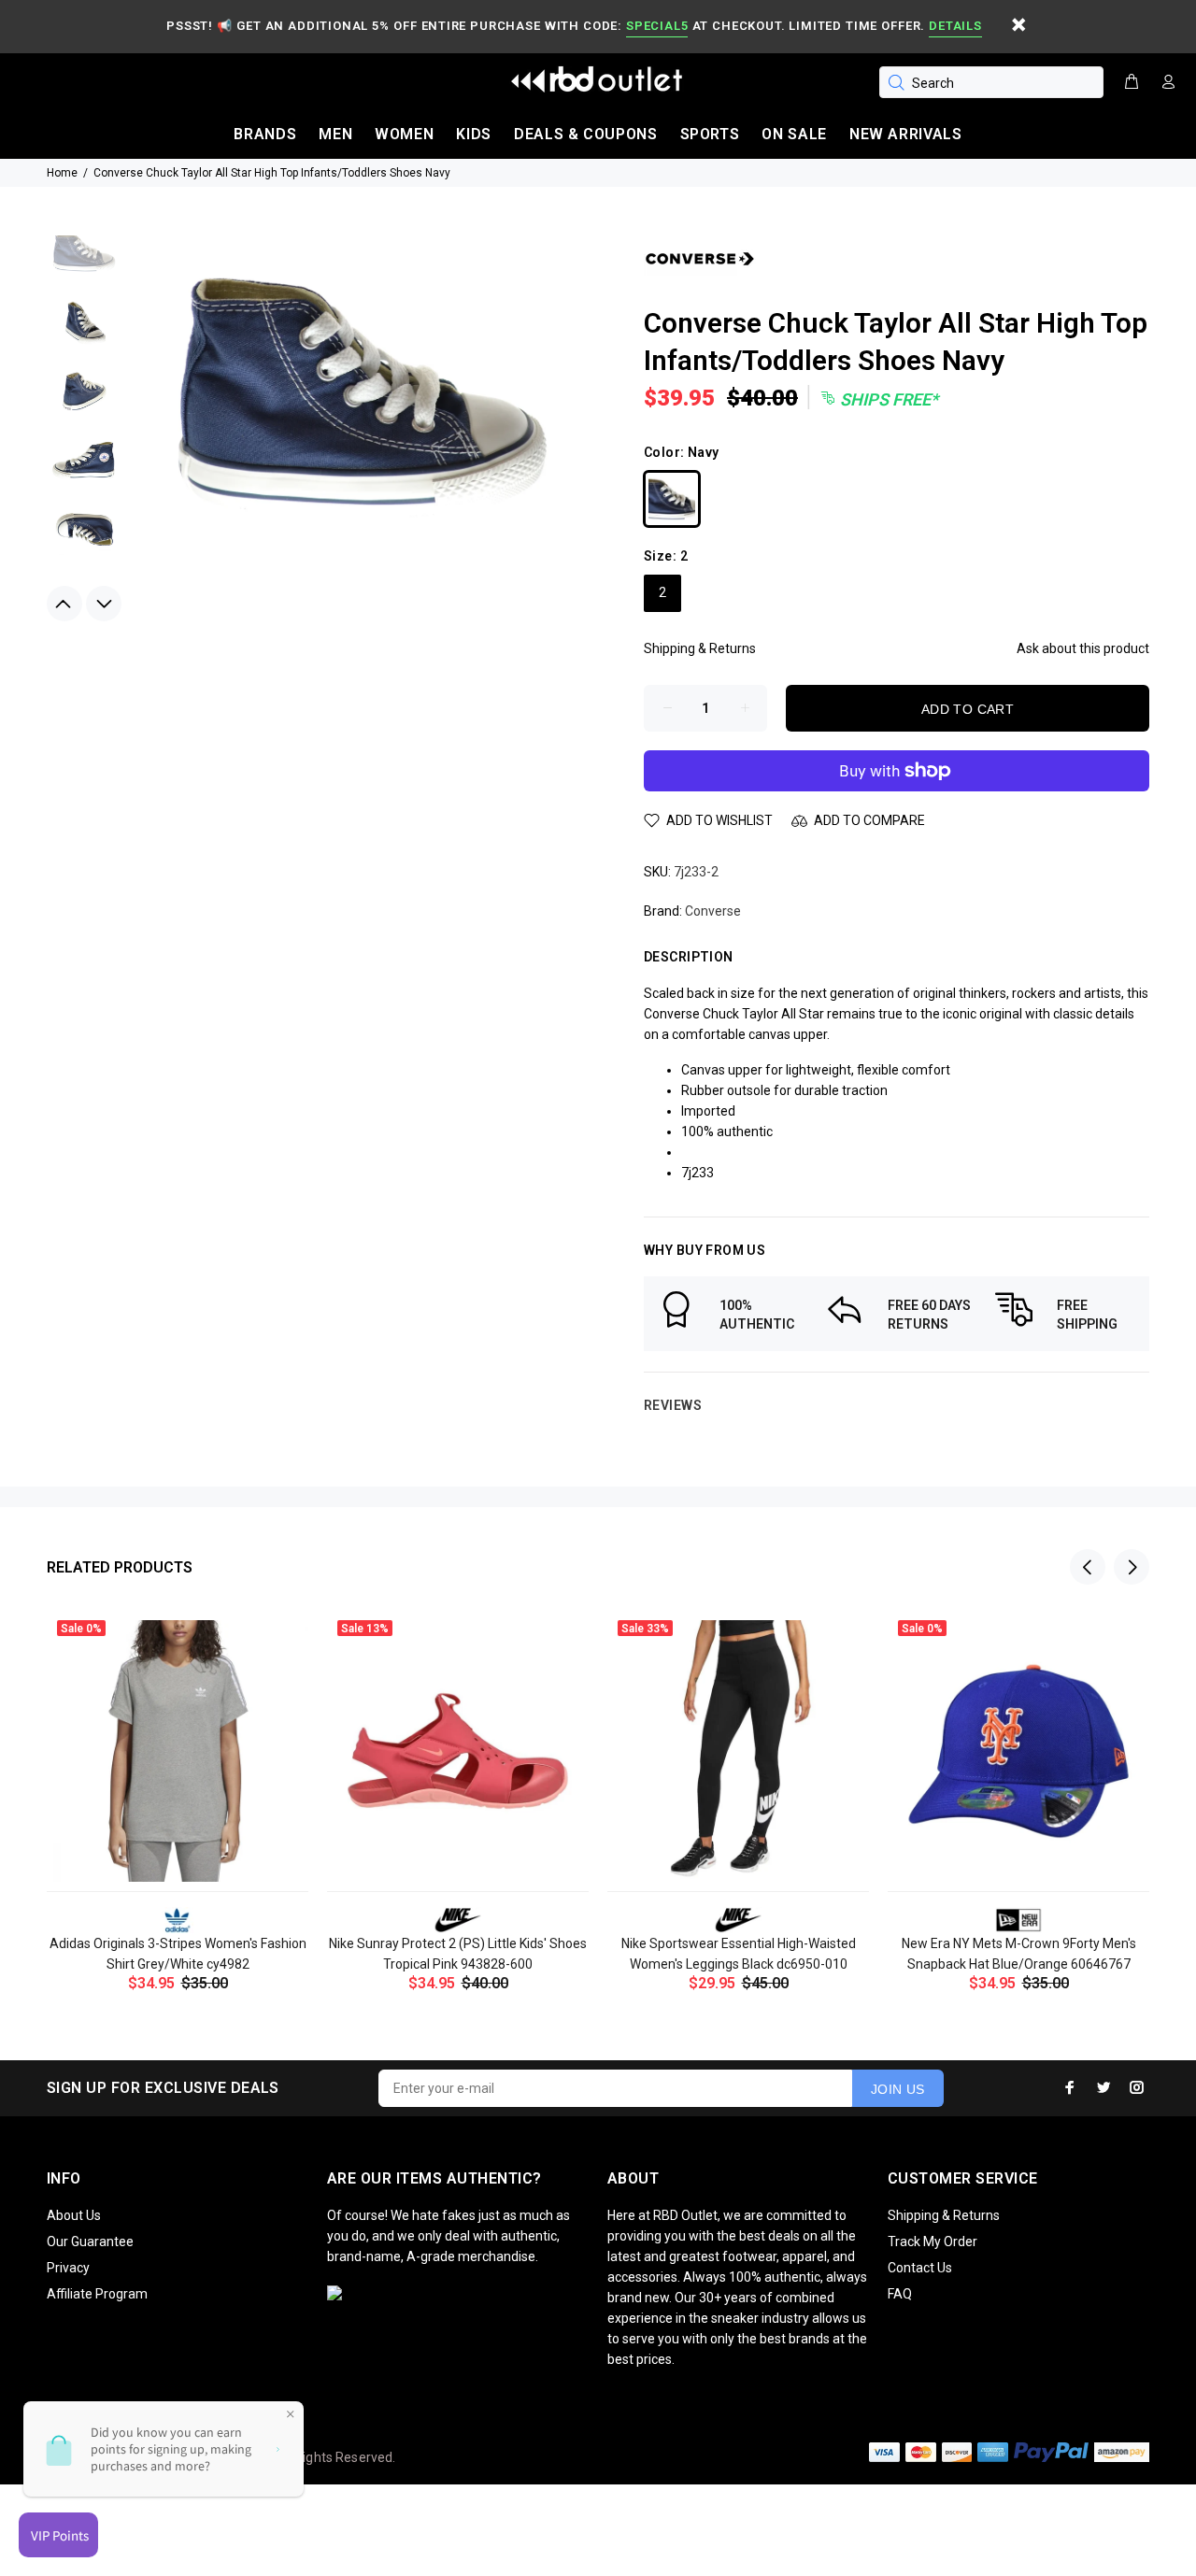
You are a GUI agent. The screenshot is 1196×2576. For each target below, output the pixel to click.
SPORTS (710, 134)
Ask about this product (1083, 648)
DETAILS (955, 26)
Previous (64, 604)
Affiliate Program (97, 2294)
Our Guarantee (90, 2242)
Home (62, 173)
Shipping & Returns (700, 648)
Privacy (68, 2268)
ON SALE (794, 134)
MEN (335, 134)
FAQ (900, 2294)
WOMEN (404, 134)
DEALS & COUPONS (586, 134)
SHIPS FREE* (887, 399)
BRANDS (265, 134)
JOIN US (898, 2089)
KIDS (474, 134)
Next (104, 604)
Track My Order (933, 2242)
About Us (74, 2215)
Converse (713, 911)
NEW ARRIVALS (906, 134)
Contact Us (920, 2268)
